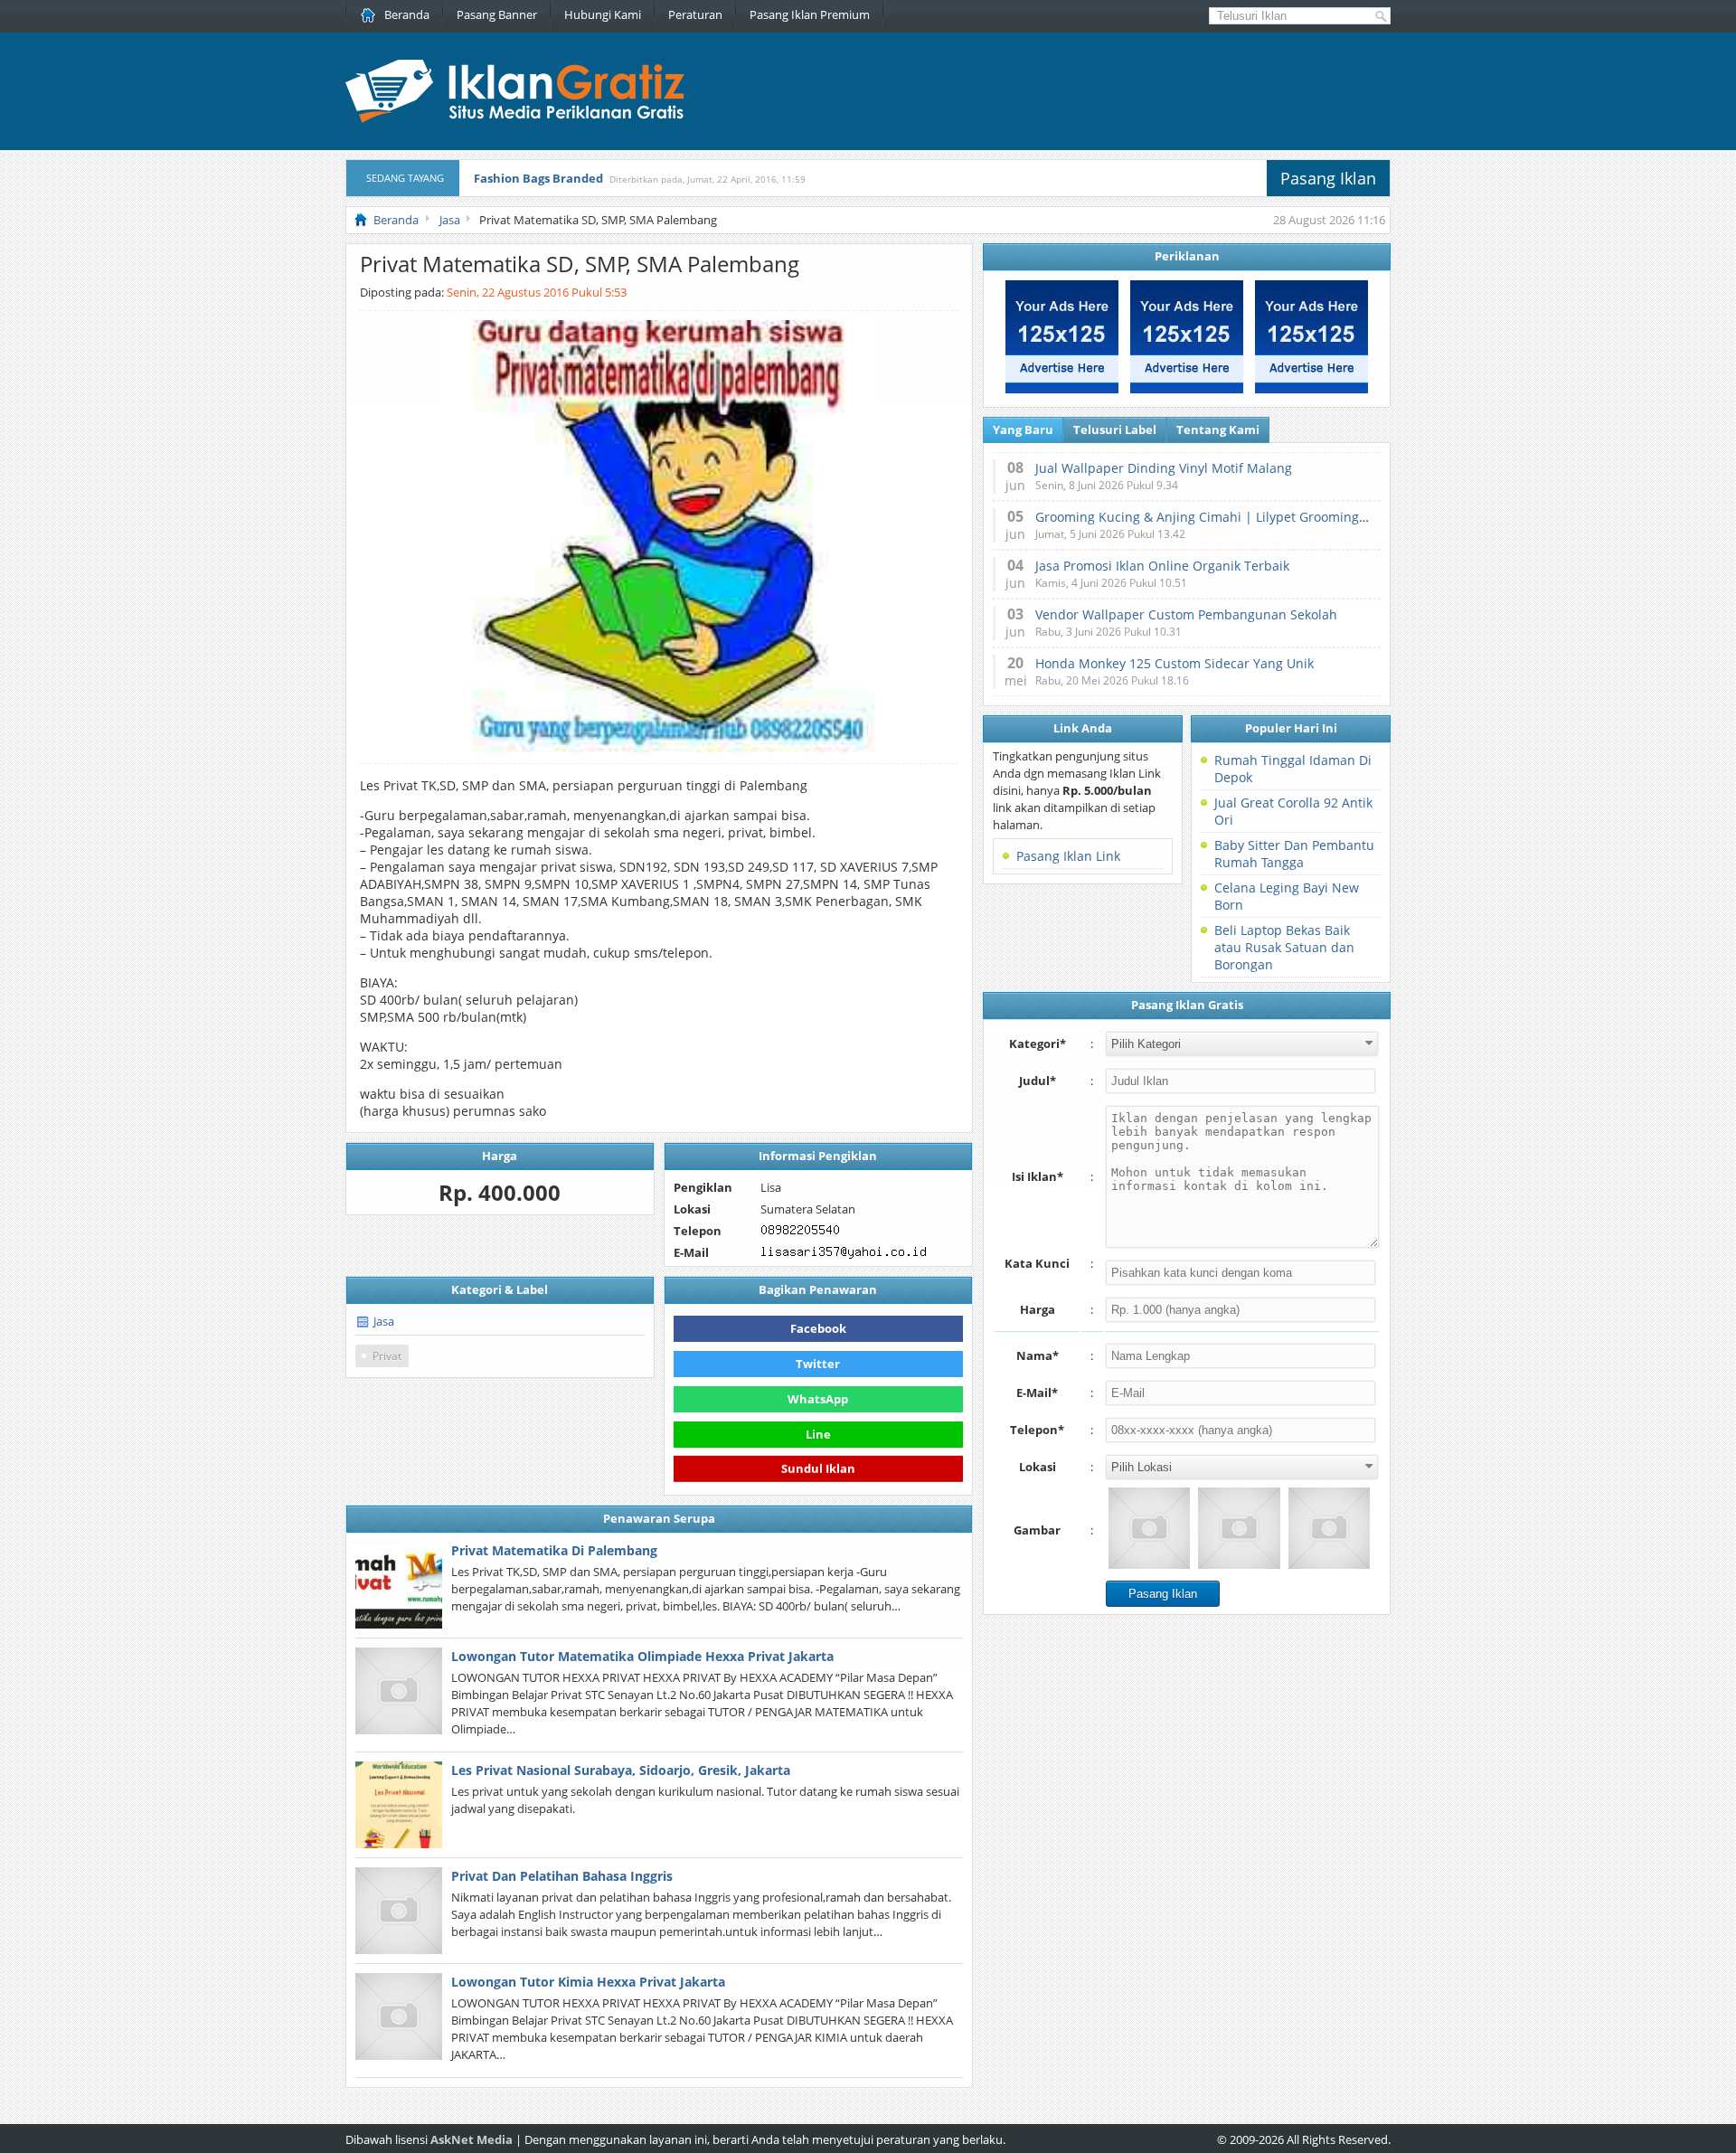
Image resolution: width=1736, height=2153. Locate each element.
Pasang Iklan (1328, 178)
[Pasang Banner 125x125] (1062, 389)
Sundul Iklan (818, 1468)
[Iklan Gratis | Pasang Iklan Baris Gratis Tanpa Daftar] (515, 118)
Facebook (818, 1328)
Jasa (384, 1321)
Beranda (407, 14)
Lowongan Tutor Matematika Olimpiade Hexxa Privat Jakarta (642, 1656)
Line (818, 1434)
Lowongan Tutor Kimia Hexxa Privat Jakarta (588, 1982)
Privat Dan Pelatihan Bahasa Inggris (562, 1876)
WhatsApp (818, 1399)
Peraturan (695, 14)
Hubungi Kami (603, 14)
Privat (387, 1356)
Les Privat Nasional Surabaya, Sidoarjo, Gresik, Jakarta (621, 1770)
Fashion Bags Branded (538, 178)
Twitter (818, 1364)
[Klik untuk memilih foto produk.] (1149, 1528)
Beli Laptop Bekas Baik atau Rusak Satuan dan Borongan (1284, 947)
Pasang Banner (497, 14)
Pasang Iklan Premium (810, 14)
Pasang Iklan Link (1068, 856)
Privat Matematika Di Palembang (554, 1550)
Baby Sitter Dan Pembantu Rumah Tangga (1294, 854)
